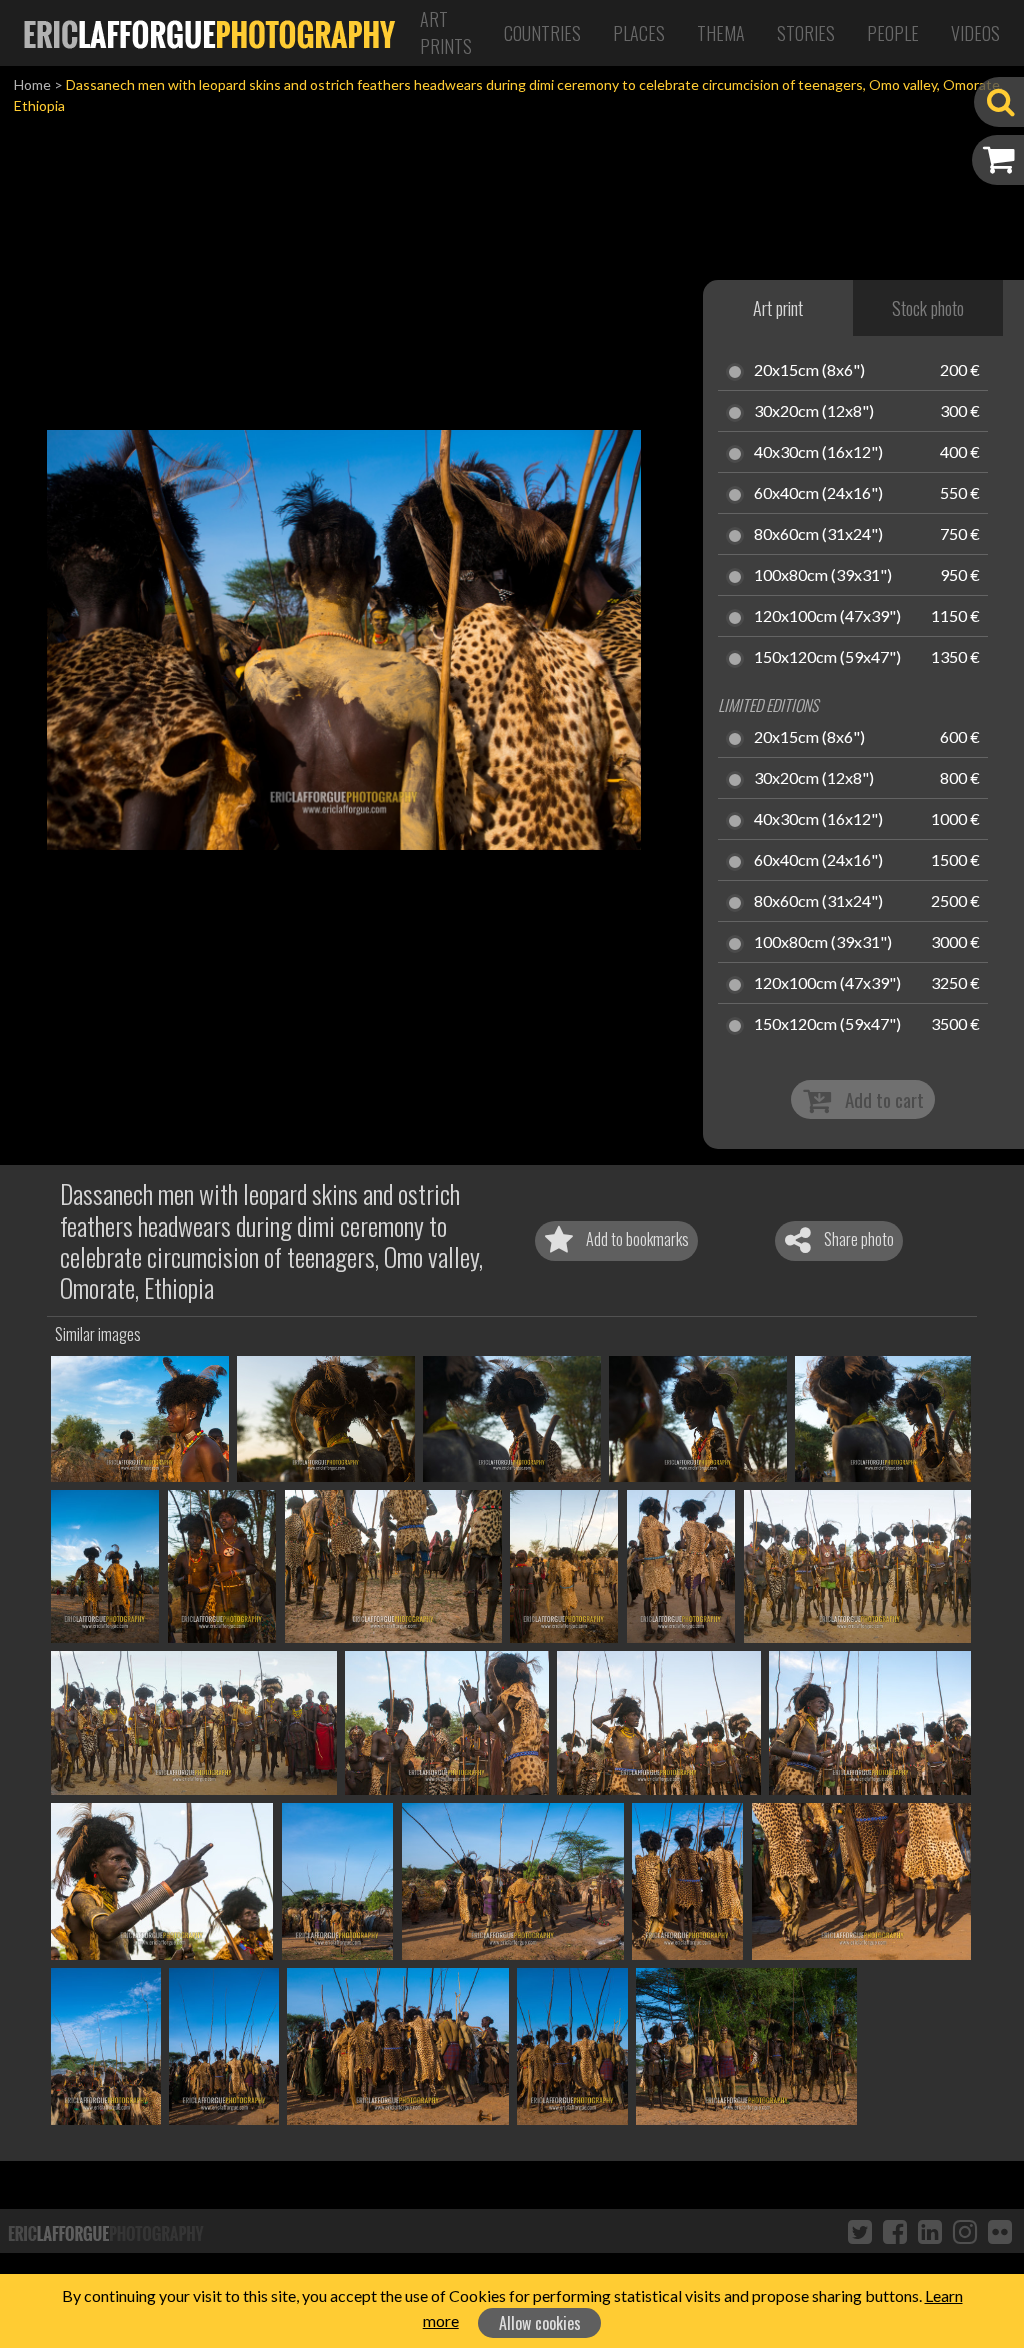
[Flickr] (1000, 2231)
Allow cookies (540, 2323)
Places (639, 33)
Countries (542, 33)
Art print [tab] (778, 308)
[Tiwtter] (860, 2231)
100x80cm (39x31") (823, 576)
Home (32, 84)
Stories (806, 33)
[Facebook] (895, 2231)
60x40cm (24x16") (818, 494)
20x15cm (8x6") (809, 371)
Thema (721, 33)
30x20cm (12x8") (814, 412)
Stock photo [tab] (928, 308)
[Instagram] (965, 2231)
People (893, 33)
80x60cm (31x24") (818, 535)
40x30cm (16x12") (818, 453)
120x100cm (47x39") (827, 617)
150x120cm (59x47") (827, 658)
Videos (975, 33)
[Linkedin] (930, 2231)
